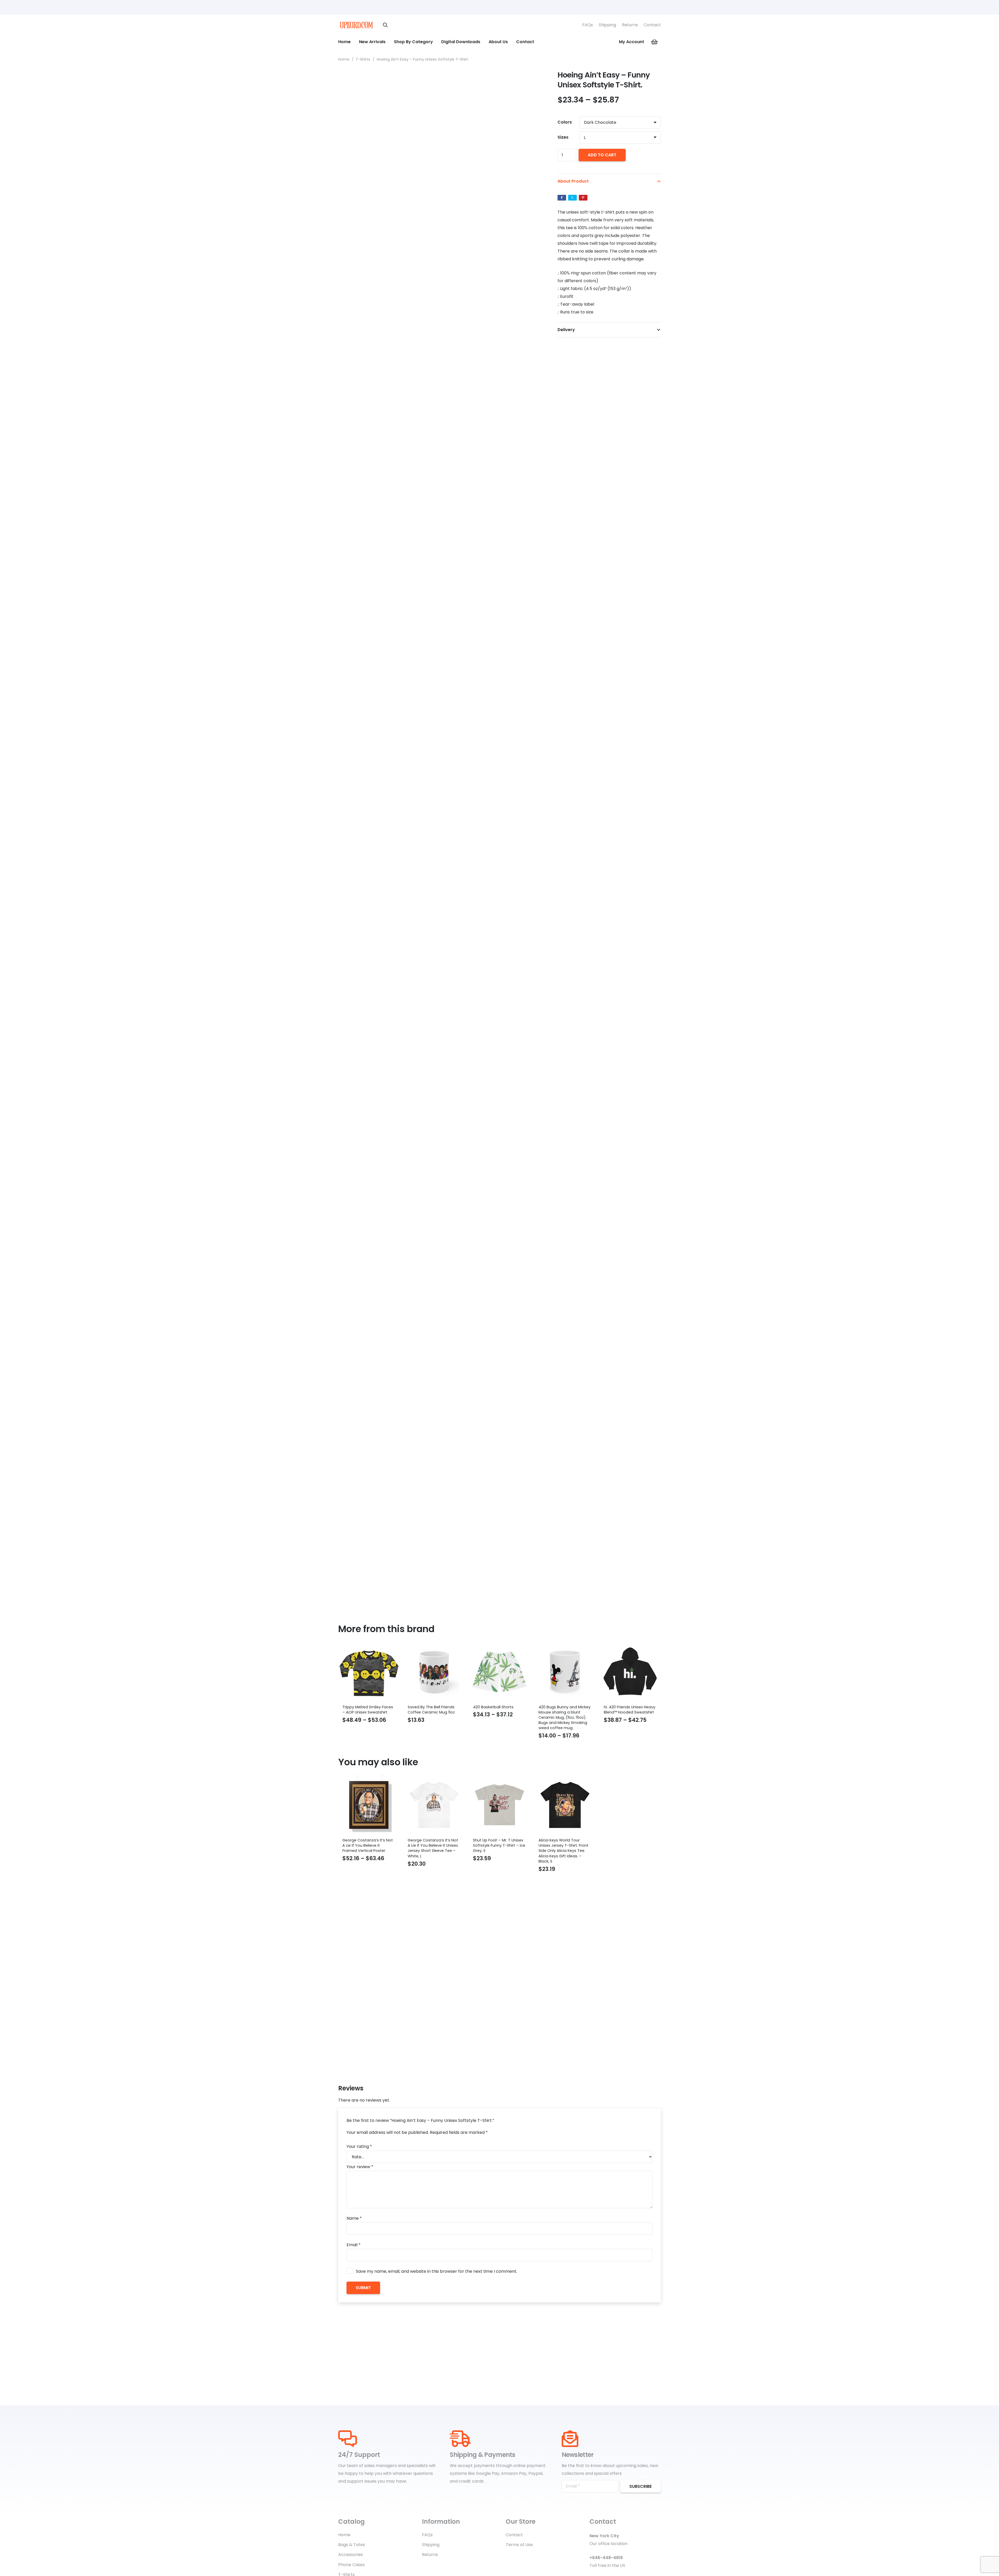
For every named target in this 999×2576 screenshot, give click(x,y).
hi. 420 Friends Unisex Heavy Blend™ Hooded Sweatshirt (630, 1710)
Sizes (563, 137)
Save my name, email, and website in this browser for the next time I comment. (437, 2271)
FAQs (588, 25)
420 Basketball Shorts (493, 1707)
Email (354, 2245)
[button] (385, 25)
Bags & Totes (352, 2545)
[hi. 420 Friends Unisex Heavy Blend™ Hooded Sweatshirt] (630, 1672)
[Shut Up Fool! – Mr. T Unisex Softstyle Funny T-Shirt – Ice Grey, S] (499, 1805)
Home (344, 59)
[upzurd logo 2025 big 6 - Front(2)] (356, 25)
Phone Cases (351, 2565)
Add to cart (602, 155)
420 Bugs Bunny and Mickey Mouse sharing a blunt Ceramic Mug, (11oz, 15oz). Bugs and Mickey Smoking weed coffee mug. (565, 1718)
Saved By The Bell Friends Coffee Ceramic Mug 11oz (431, 1710)
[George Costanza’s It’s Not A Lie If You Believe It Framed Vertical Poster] (369, 1805)
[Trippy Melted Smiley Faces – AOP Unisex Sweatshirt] (369, 1672)
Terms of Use (519, 2545)
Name (354, 2218)
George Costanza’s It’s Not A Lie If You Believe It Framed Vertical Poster (368, 1845)
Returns (630, 25)
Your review (360, 2167)
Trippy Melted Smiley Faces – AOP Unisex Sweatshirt (368, 1710)
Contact (652, 25)
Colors (565, 122)
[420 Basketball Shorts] (499, 1672)
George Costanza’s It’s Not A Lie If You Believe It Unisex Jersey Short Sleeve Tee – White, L (433, 1848)
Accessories (351, 2555)
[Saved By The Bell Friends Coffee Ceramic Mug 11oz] (434, 1672)
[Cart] (655, 42)
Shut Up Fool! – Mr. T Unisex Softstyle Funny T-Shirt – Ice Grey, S (499, 1845)
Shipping (607, 25)
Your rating (359, 2146)
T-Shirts (363, 59)
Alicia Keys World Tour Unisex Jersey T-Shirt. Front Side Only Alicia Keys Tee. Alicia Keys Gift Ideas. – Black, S (563, 1851)
